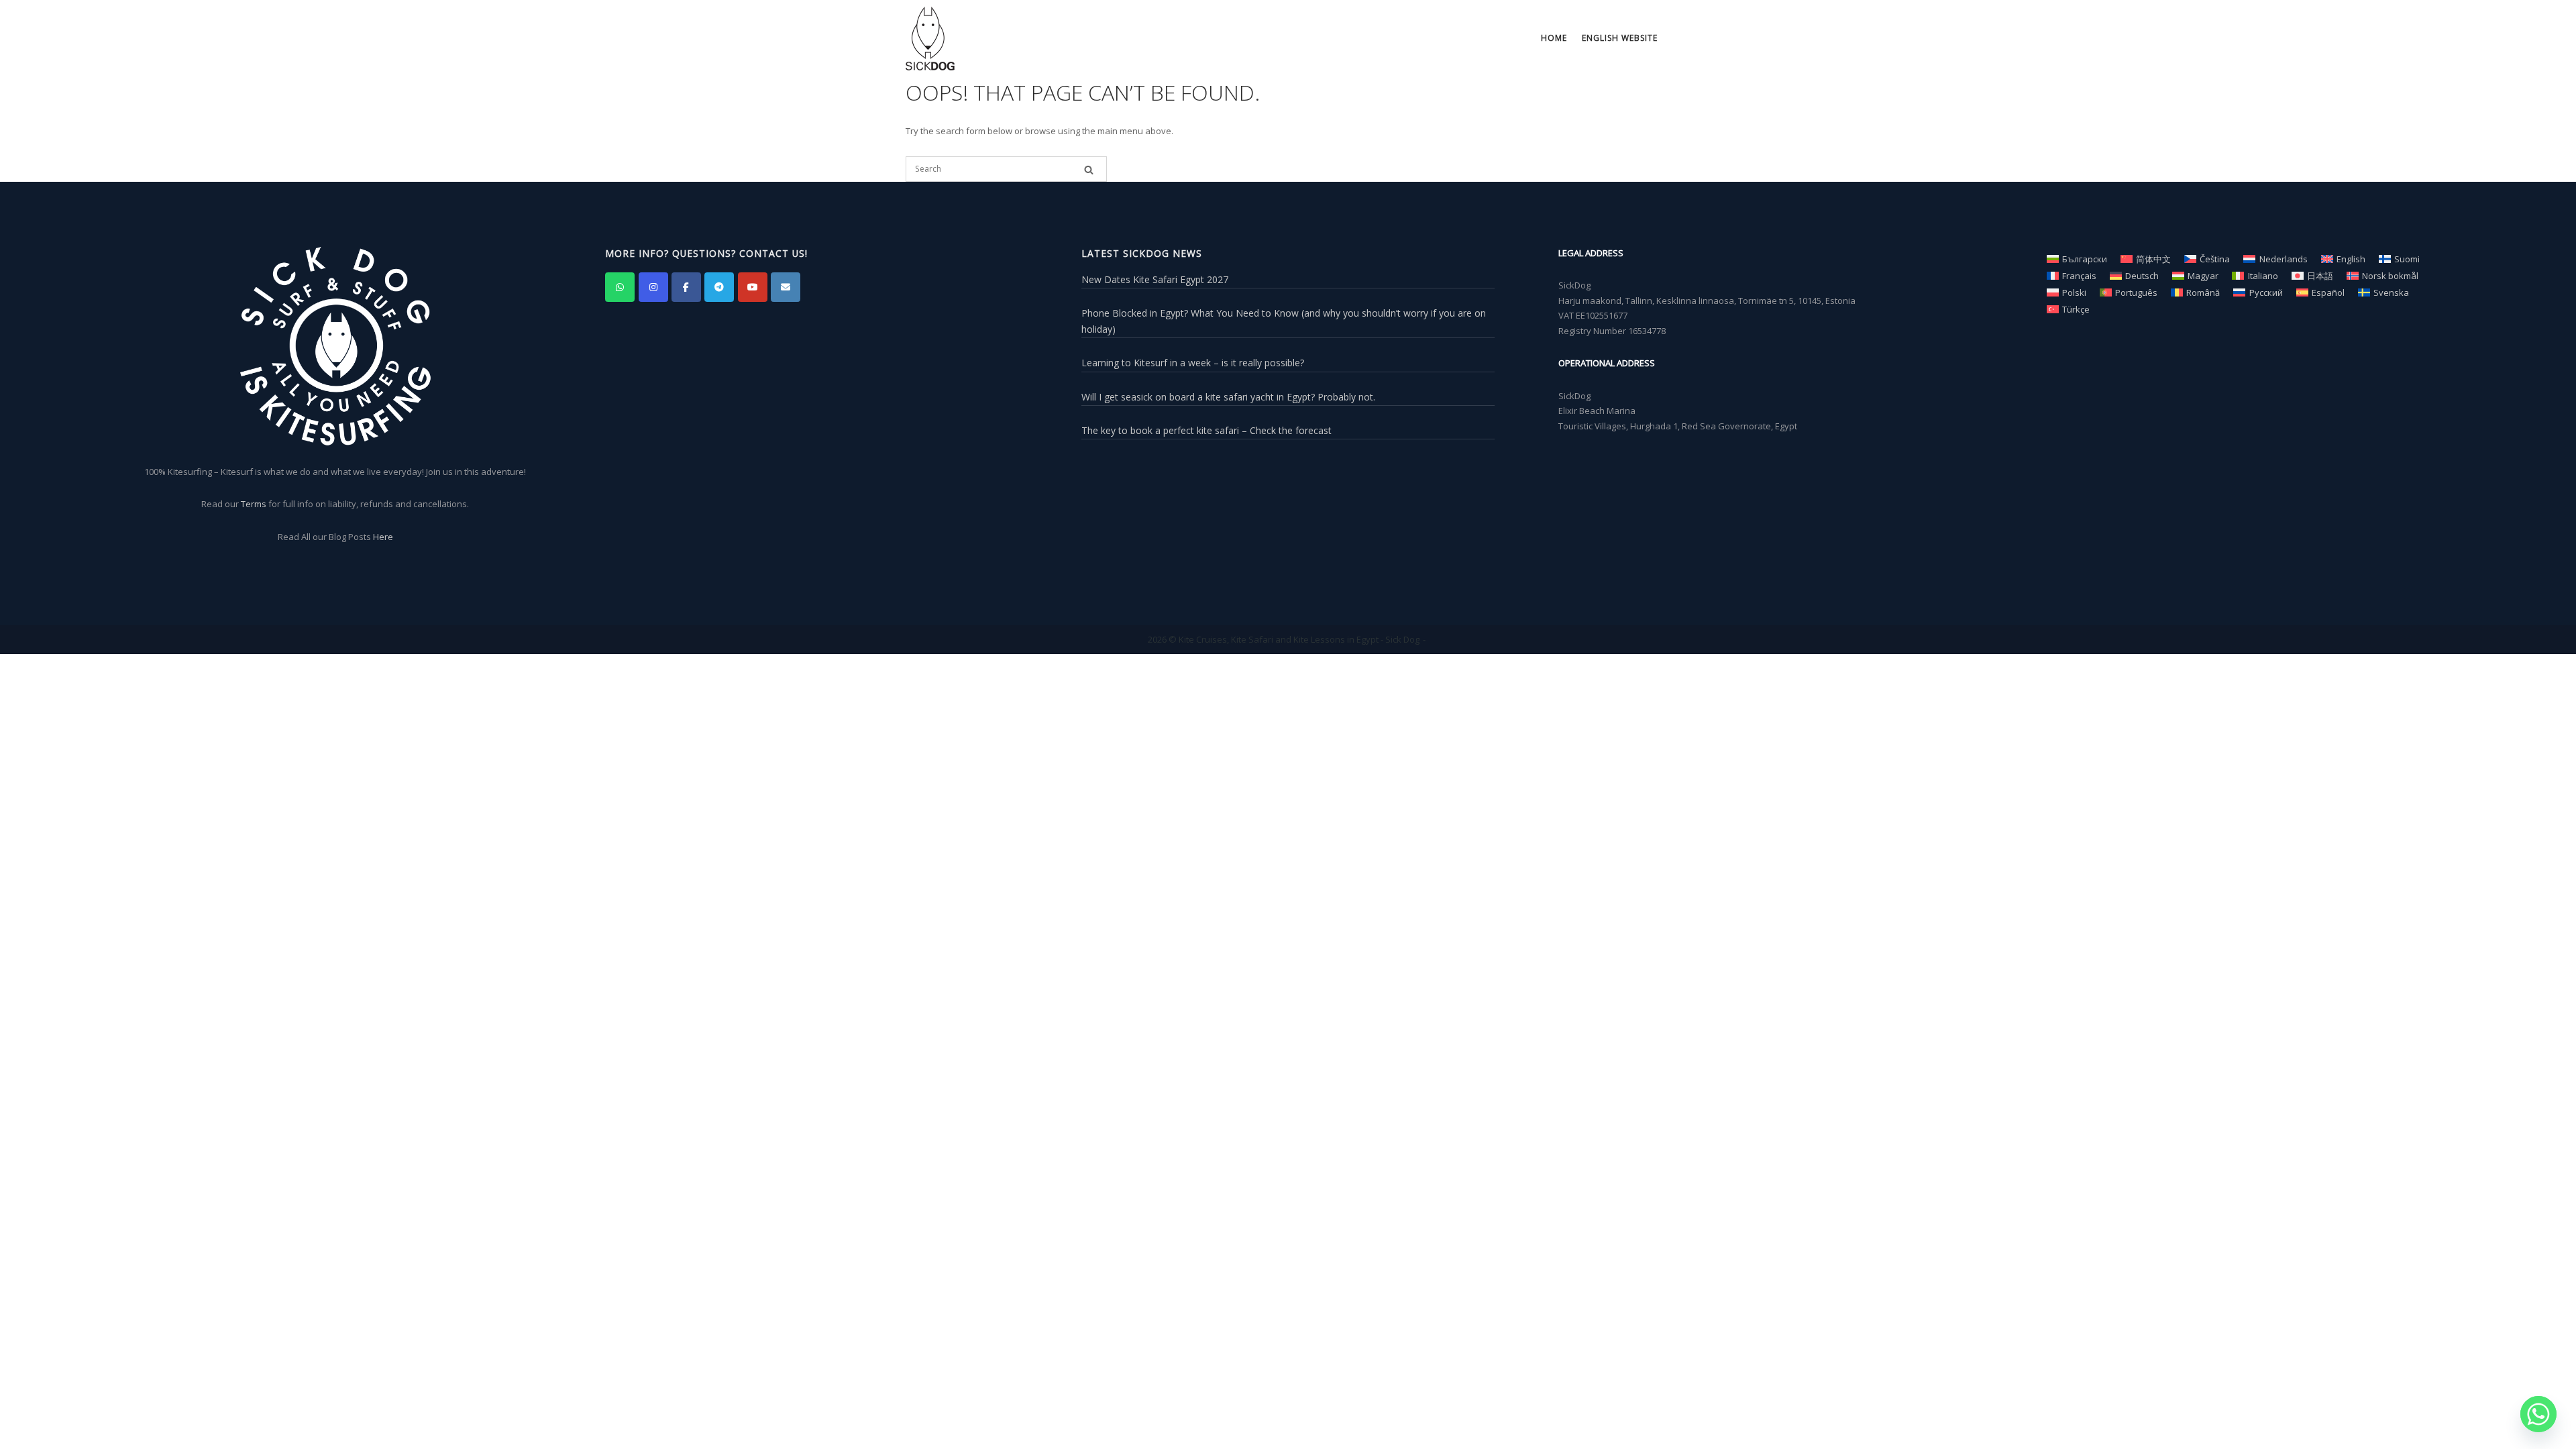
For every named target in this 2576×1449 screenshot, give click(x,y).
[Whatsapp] (2538, 1414)
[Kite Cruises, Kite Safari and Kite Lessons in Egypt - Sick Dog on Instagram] (653, 287)
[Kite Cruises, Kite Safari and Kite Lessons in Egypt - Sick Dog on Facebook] (686, 287)
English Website (1620, 38)
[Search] (1089, 170)
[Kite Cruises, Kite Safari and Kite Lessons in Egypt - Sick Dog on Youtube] (753, 287)
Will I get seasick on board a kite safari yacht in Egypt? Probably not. (1228, 397)
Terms (254, 504)
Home (1554, 38)
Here (383, 537)
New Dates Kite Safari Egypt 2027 (1155, 279)
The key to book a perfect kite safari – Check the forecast (1206, 430)
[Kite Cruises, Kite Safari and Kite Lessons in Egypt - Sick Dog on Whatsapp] (620, 287)
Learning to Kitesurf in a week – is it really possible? (1193, 363)
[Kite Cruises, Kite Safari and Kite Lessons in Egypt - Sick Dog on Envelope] (786, 287)
